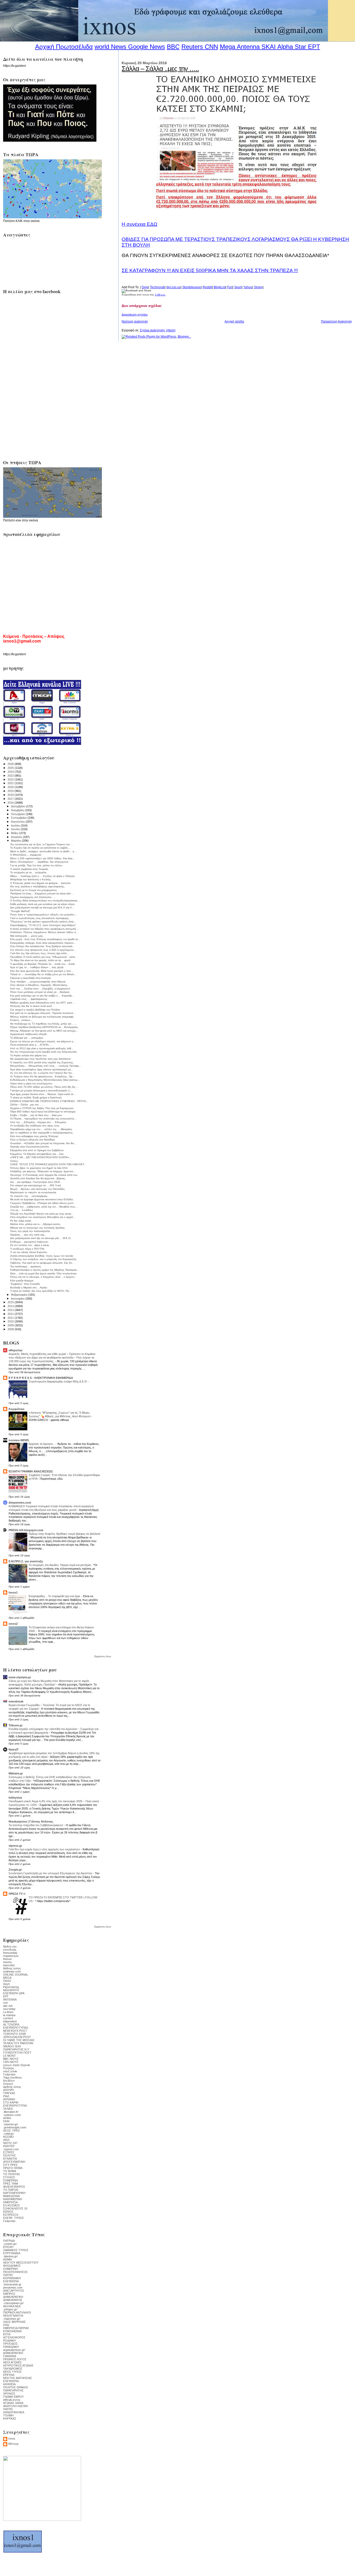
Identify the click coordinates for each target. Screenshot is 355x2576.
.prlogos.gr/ (10, 2309)
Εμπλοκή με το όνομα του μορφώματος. (34, 890)
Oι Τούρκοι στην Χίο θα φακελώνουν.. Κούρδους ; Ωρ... (42, 1076)
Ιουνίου (16, 829)
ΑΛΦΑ (7, 2118)
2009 (11, 1325)
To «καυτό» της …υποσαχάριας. (29, 1196)
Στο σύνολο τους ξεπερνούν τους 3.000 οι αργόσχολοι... (43, 950)
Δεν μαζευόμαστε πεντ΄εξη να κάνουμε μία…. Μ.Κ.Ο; (41, 1238)
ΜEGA (7, 1978)
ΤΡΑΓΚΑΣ (9, 2093)
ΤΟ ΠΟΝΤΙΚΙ (11, 2174)
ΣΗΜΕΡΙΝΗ (11, 2180)
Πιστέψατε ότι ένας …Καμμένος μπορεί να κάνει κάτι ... (42, 893)
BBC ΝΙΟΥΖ (11, 2059)
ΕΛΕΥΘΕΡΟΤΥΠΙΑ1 (16, 2028)
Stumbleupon (192, 287)
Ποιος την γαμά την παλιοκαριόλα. (30, 1231)
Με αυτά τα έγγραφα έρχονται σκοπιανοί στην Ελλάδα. (42, 1199)
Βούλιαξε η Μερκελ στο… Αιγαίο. (29, 1287)
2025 (11, 768)
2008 (11, 1329)
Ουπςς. (14, 1161)
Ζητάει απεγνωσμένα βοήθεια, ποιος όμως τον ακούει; (42, 1256)
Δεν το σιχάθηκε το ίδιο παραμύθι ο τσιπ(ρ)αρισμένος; (42, 1133)
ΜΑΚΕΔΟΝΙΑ (11, 2196)
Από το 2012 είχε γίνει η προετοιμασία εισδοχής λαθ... (42, 1048)
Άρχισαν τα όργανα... (42, 1444)
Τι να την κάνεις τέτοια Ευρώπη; (29, 1252)
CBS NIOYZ (11, 2062)
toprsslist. (9, 1965)
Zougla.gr (15, 1870)
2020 (11, 787)
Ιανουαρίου (18, 1299)
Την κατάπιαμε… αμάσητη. (26, 1266)
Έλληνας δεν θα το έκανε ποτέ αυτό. (31, 1006)
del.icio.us (173, 287)
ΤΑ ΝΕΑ (8, 2109)
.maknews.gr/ (12, 2319)
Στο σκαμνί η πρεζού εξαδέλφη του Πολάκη (35, 1010)
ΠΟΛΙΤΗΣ (9, 2155)
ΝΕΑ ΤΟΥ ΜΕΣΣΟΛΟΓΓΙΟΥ (21, 2263)
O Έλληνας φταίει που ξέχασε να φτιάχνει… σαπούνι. (41, 883)
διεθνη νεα (10, 1946)
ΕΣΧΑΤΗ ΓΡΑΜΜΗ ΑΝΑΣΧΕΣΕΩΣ (31, 1471)
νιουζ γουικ (10, 2071)
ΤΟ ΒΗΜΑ (10, 2171)
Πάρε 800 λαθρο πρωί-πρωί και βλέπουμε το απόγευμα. (43, 1112)
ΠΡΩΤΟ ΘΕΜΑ (13, 2168)
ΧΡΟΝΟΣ (9, 2394)
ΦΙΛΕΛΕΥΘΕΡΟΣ (14, 2187)
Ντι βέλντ (9, 2081)
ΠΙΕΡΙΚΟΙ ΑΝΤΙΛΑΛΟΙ (17, 2312)
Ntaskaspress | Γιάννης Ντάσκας (31, 1821)
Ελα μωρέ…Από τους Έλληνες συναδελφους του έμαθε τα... (45, 939)
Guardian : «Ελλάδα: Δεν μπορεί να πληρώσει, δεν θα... (43, 1143)
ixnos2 (13, 1624)
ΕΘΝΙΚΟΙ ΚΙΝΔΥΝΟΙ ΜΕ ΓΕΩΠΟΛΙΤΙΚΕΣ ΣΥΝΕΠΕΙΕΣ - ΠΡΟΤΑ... (49, 1101)
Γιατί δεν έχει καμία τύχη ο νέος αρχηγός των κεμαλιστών (45, 1849)
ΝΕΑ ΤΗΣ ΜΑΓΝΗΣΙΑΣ (18, 2378)
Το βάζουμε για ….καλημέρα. (27, 1038)
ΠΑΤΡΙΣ (8, 2275)
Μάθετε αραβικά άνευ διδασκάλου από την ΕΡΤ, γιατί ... (43, 1003)
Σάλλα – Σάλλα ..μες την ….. (160, 69)
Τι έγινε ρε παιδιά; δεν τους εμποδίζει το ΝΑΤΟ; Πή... (41, 1291)
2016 (11, 803)
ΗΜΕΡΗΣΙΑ (10, 2202)
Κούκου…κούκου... (21, 1020)
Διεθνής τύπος (12, 2087)
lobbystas (15, 1798)
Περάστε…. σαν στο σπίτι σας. (28, 1235)
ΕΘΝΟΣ (8, 2212)
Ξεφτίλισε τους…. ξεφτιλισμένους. (29, 999)
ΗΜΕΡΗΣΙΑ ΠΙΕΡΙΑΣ (16, 2328)
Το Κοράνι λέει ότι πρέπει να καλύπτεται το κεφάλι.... (40, 848)
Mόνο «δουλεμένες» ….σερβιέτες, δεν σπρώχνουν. (40, 862)
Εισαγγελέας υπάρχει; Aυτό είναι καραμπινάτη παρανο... (43, 943)
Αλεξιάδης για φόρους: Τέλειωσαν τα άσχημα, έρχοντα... (43, 1171)
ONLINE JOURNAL (16, 1975)
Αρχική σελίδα (234, 322)
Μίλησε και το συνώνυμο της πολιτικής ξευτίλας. (38, 1228)
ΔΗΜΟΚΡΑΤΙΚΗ (13, 2297)
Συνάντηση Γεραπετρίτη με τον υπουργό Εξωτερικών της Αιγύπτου (51, 1873)
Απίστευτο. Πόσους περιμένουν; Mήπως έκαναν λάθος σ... (44, 932)
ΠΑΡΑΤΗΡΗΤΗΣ (13, 2390)
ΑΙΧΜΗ (8, 2259)
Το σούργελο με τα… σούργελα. (29, 872)
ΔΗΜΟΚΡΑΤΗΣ (13, 2300)
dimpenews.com (20, 1503)
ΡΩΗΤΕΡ (9, 2146)
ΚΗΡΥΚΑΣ (10, 2418)
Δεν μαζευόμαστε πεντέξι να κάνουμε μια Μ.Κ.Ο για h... (42, 907)
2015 (11, 1302)
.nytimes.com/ (12, 2115)
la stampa (9, 2015)
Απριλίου (17, 837)
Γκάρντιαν (9, 2074)
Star (300, 47)
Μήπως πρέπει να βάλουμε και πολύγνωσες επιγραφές (42, 1017)
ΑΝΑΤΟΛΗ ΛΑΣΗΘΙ (15, 2406)
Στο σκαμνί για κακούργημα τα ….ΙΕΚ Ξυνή (36, 1185)
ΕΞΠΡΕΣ (9, 2152)
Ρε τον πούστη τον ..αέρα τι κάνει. (30, 1245)
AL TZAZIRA (11, 2024)
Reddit (207, 287)
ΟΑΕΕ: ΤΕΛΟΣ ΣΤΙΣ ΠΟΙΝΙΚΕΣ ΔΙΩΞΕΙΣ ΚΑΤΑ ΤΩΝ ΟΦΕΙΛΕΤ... (48, 1164)
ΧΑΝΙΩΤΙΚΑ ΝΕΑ (14, 2412)
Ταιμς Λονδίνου (12, 2077)
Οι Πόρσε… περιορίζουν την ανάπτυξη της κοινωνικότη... (43, 1119)
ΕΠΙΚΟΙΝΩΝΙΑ (12, 2331)
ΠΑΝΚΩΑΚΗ (11, 2347)
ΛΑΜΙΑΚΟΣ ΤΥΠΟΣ (16, 2250)
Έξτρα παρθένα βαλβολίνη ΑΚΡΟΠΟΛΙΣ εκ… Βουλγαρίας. (44, 1027)
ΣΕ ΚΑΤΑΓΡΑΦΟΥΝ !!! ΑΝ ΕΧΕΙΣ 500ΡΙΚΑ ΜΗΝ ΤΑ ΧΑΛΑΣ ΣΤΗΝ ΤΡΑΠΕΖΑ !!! (210, 270)
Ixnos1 (13, 1592)
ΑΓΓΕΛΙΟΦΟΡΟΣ (14, 2337)
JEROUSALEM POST (17, 2037)
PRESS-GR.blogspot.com (26, 1530)
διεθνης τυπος (12, 1968)
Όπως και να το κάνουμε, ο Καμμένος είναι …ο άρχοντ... (43, 1277)
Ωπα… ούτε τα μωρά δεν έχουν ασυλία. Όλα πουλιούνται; (44, 1273)
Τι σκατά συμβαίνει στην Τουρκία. (29, 869)
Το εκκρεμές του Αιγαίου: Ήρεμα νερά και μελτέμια (60, 1565)
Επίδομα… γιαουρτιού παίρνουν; (29, 1242)
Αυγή (6, 1984)
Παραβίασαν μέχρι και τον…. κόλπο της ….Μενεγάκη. (41, 1129)
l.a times (8, 2012)
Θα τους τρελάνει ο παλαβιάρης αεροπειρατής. (38, 886)
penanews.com (13, 2287)
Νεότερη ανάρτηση (135, 322)
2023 (11, 776)
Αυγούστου (18, 822)
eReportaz (16, 1350)
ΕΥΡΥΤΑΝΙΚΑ (12, 2253)
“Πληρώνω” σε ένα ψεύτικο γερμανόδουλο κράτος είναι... (43, 922)
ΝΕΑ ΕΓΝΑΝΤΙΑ (13, 2316)
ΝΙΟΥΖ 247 (10, 2143)
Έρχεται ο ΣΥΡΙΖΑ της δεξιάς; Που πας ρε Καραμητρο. (42, 1108)
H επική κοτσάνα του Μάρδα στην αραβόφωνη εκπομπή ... (45, 929)
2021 (11, 783)
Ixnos (12, 2439)
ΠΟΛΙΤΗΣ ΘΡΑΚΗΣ (16, 2387)
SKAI (269, 47)
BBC (173, 47)
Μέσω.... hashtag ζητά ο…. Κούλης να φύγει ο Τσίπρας (42, 876)
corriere (8, 2018)
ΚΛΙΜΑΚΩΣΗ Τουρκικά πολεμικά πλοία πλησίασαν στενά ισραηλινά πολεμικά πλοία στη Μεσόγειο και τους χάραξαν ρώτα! (51, 1508)
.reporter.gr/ (11, 2124)
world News (110, 47)
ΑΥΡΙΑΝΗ (9, 2099)
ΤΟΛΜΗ (8, 2415)
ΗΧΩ (6, 2325)
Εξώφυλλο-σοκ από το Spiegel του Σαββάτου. (37, 1150)
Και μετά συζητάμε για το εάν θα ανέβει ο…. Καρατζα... (42, 996)
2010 (11, 1321)
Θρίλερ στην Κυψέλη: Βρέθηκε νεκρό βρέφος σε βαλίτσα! (64, 1534)
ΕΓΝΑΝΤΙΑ (10, 2159)
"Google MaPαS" (20, 911)
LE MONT (9, 2056)
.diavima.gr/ (10, 2256)
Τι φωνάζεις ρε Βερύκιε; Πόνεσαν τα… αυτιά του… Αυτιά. (43, 964)
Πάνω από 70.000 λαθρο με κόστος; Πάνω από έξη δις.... (44, 1087)
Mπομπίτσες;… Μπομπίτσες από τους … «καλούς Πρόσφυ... (46, 1066)
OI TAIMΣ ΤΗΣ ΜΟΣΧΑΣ (19, 2040)
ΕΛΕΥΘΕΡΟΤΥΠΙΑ (15, 2106)
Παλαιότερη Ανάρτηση (336, 322)
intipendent (10, 2021)
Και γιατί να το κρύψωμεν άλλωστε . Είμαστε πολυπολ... (43, 1013)
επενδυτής (10, 1950)
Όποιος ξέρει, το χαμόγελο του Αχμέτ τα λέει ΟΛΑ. (39, 1168)
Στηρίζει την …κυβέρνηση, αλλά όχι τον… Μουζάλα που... (44, 1207)
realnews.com (12, 1971)
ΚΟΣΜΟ (8, 2137)
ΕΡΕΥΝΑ (9, 2375)
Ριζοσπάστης (11, 1987)
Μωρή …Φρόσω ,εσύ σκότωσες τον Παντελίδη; (38, 1189)
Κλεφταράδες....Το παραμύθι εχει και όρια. (55, 1596)
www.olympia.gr (20, 1677)
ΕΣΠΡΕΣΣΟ (11, 2215)
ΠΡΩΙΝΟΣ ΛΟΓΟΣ (15, 2359)
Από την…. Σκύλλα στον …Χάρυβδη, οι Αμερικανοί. (40, 989)
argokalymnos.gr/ (14, 2350)
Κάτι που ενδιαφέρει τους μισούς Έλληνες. (35, 1136)
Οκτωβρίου (18, 814)
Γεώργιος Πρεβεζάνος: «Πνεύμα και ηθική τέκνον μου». (42, 1203)
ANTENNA (10, 2000)
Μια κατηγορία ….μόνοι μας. (27, 936)
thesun (7, 1959)
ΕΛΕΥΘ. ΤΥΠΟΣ (14, 2218)
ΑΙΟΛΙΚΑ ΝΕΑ (12, 2306)
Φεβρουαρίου (20, 1295)
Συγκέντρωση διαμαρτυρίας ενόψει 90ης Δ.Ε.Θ (58, 1381)
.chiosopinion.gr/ (13, 2303)
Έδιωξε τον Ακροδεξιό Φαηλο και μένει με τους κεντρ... (42, 1214)
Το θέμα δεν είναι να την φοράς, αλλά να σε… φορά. (41, 960)
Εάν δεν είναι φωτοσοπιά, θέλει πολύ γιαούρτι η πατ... (42, 971)
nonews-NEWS (19, 1440)
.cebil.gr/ (8, 2134)
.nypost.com (11, 2149)
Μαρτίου (16, 841)
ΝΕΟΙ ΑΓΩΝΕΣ (12, 2362)
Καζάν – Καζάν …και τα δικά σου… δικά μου (36, 1115)
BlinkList (220, 287)
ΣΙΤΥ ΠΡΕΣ (10, 2165)
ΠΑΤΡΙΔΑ (9, 2241)
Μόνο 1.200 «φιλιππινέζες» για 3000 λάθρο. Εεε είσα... (42, 858)
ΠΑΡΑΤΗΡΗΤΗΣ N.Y (16, 2049)
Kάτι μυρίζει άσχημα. (22, 1280)
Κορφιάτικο (17, 1409)
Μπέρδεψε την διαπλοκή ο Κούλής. (31, 879)
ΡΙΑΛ (6, 2096)
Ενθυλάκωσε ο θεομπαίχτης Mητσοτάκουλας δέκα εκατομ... (45, 1080)
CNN (211, 47)
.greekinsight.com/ (15, 2127)
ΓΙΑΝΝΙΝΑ (10, 2356)
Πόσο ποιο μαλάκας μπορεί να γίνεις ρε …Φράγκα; (40, 992)
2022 (11, 779)
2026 (11, 764)
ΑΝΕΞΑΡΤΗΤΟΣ (14, 2291)
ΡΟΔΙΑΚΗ (9, 2341)
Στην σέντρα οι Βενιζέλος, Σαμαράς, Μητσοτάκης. (39, 985)
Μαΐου (15, 833)
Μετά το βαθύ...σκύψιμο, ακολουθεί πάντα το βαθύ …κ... (43, 851)
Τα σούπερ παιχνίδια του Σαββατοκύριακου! (36, 1825)
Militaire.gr (16, 1773)
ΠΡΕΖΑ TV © (17, 1894)
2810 (6, 2140)
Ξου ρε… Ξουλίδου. (22, 1210)
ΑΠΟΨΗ (8, 2090)
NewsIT (14, 1749)
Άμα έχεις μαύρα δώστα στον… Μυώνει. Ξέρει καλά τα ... (43, 1094)
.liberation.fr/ (11, 2112)
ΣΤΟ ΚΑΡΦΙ (11, 2102)
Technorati (157, 287)
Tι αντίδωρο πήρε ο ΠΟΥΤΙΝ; (27, 1249)
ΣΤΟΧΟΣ (9, 2177)
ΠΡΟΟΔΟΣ (10, 2344)
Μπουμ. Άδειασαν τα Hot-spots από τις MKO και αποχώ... (44, 1031)
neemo (7, 1962)
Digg (145, 287)
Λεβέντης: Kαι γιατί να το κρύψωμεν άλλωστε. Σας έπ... (42, 1263)
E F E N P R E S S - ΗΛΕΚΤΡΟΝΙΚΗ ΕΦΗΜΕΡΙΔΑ (41, 1378)
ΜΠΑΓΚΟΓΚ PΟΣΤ (15, 2031)
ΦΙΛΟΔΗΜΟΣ (12, 2266)
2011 (11, 1318)
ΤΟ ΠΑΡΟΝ (11, 2190)
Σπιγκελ (8, 2084)
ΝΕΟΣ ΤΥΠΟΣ (12, 2372)
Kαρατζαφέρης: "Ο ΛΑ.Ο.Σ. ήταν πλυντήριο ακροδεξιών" (43, 925)
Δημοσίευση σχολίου (135, 314)
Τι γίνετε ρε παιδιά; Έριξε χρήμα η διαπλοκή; (36, 1097)
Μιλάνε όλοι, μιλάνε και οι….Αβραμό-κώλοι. (35, 1224)
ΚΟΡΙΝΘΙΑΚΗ (12, 2278)
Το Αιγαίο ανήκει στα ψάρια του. (29, 1055)
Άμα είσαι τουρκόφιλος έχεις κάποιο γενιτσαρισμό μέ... (42, 1069)
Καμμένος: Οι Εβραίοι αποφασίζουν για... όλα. (37, 1154)
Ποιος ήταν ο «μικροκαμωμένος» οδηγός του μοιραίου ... (44, 915)
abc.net (8, 2006)
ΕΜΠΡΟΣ (9, 2294)
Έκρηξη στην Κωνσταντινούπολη (29, 1147)
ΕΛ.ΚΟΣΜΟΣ (12, 2205)
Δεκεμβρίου (18, 806)
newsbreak (16, 1701)
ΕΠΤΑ (7, 2334)
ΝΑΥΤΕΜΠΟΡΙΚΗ (14, 2193)
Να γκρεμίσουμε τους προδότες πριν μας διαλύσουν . (41, 1059)
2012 (11, 1314)
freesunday (10, 1953)
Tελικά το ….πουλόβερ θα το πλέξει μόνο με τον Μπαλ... (43, 974)
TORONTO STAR (15, 2034)
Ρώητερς (9, 2068)
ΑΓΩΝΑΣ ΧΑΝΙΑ (13, 2403)
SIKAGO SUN (12, 2046)
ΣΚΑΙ (6, 2121)
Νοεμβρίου (18, 810)
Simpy (258, 287)
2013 (11, 1310)
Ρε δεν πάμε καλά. (21, 1221)
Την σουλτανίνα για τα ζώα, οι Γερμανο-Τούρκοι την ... (42, 844)
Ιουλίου (16, 825)
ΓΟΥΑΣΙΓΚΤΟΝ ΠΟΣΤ (17, 2053)
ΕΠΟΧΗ (8, 2247)
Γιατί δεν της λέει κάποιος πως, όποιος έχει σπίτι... (40, 953)
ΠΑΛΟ (7, 1981)
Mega (228, 47)
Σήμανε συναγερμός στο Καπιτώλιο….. (33, 897)
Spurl (238, 287)
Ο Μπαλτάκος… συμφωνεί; (26, 855)
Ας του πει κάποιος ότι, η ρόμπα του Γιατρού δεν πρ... (42, 1073)
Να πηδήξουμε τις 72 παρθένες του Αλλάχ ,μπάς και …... (44, 1024)
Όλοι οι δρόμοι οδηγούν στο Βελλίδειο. (33, 1140)
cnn (5, 2003)
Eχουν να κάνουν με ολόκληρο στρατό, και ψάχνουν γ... (43, 1041)
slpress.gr (15, 1846)
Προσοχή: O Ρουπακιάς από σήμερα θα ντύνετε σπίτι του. (44, 1175)
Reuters (192, 47)
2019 (11, 791)
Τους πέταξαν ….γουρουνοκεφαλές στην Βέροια (38, 982)
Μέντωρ (13, 2444)
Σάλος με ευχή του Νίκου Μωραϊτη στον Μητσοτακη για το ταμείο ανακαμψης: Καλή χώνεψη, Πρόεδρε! (49, 1683)
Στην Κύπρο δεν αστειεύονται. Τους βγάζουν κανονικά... (42, 946)
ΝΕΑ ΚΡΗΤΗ (11, 1990)
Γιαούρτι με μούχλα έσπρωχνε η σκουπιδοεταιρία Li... (41, 1090)
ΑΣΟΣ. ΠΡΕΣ (12, 2131)
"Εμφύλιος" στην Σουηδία (25, 1284)
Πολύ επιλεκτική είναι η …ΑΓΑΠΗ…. (31, 1045)
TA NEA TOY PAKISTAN (18, 2043)
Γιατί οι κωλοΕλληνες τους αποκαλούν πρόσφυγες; (40, 918)
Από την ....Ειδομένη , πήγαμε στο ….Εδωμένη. (38, 1122)
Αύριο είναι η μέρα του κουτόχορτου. (31, 1083)
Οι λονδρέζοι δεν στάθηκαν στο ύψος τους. (35, 1126)
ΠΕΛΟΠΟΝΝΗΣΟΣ (15, 2272)
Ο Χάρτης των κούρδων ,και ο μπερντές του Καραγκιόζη (43, 1259)
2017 (11, 799)
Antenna (248, 47)
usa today (9, 2009)
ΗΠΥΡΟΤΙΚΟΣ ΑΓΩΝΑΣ (18, 2365)
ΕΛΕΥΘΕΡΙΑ (11, 2281)
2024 (11, 772)
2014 (11, 1306)
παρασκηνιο (11, 1956)
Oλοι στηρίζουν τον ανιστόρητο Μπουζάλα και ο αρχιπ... (43, 1217)
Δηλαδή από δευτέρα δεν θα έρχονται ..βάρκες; (38, 1178)
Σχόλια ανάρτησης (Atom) (158, 330)
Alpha (285, 47)
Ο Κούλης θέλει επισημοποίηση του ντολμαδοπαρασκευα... (45, 900)
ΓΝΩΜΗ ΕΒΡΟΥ (13, 2397)
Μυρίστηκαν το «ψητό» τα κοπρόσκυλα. (34, 1192)
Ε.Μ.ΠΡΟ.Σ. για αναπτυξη (26, 1561)
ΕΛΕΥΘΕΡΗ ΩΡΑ (14, 1993)
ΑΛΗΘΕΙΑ (9, 2384)
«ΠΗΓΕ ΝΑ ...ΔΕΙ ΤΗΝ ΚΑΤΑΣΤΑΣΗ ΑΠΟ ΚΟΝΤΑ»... (41, 1157)
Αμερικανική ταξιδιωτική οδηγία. (29, 1034)
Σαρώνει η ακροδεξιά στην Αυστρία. (31, 978)
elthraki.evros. (12, 2400)
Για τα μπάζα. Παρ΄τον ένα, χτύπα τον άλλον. (37, 865)
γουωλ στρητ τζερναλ (17, 2065)
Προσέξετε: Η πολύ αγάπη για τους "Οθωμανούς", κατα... (44, 957)
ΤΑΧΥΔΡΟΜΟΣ (13, 2369)
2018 (11, 795)
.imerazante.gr (12, 2284)
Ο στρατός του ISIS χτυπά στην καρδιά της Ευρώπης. (42, 1062)
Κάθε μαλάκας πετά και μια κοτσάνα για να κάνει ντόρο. (43, 904)
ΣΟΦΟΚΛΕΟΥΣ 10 (15, 2208)
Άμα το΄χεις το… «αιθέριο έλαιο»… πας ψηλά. (37, 967)
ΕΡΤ (6, 1996)
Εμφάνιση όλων (103, 1656)
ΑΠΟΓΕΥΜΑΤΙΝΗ (14, 2162)
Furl (230, 287)
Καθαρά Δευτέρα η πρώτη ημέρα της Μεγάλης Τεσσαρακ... (45, 1270)
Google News (147, 47)
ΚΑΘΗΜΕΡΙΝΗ (13, 2199)
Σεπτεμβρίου (19, 818)
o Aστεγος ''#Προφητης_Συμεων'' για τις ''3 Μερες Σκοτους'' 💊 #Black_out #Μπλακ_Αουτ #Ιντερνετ (60, 1414)
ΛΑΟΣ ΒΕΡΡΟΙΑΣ (14, 2322)
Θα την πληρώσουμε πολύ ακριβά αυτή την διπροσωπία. (44, 1052)
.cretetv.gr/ (10, 2244)
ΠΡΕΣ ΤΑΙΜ (11, 2184)
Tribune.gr (16, 1725)
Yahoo (248, 287)
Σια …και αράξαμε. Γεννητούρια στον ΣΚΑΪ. (35, 1182)
